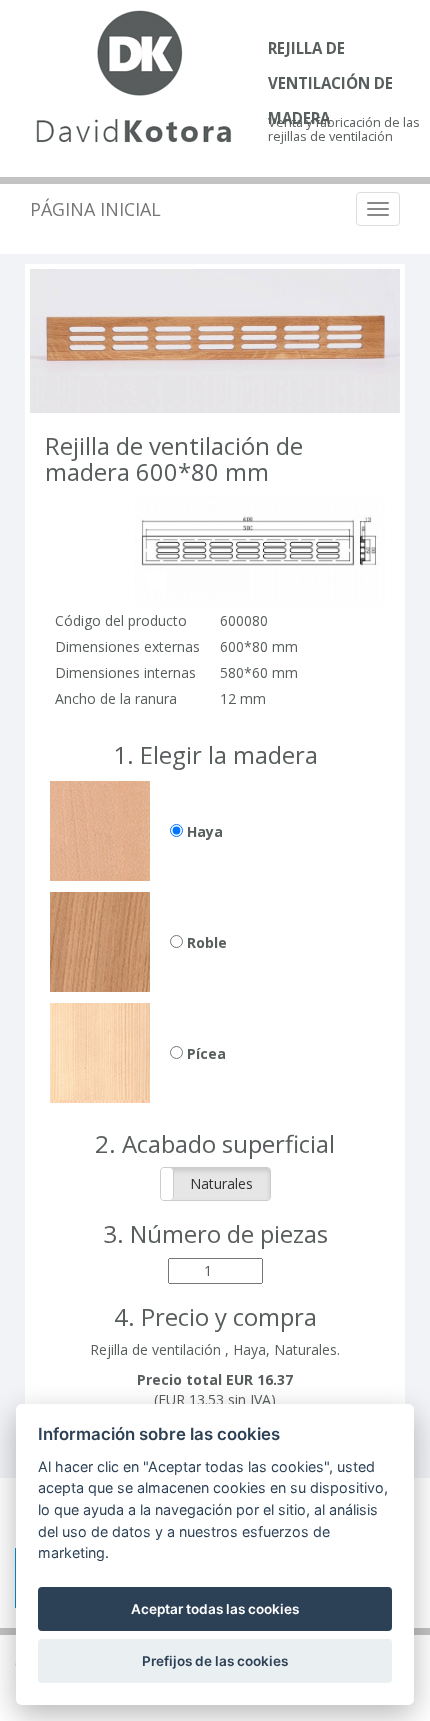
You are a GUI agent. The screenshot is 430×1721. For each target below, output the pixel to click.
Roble (205, 942)
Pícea (204, 1053)
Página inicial (95, 209)
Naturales (221, 1183)
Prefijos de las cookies (215, 1661)
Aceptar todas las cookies (215, 1609)
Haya (203, 831)
